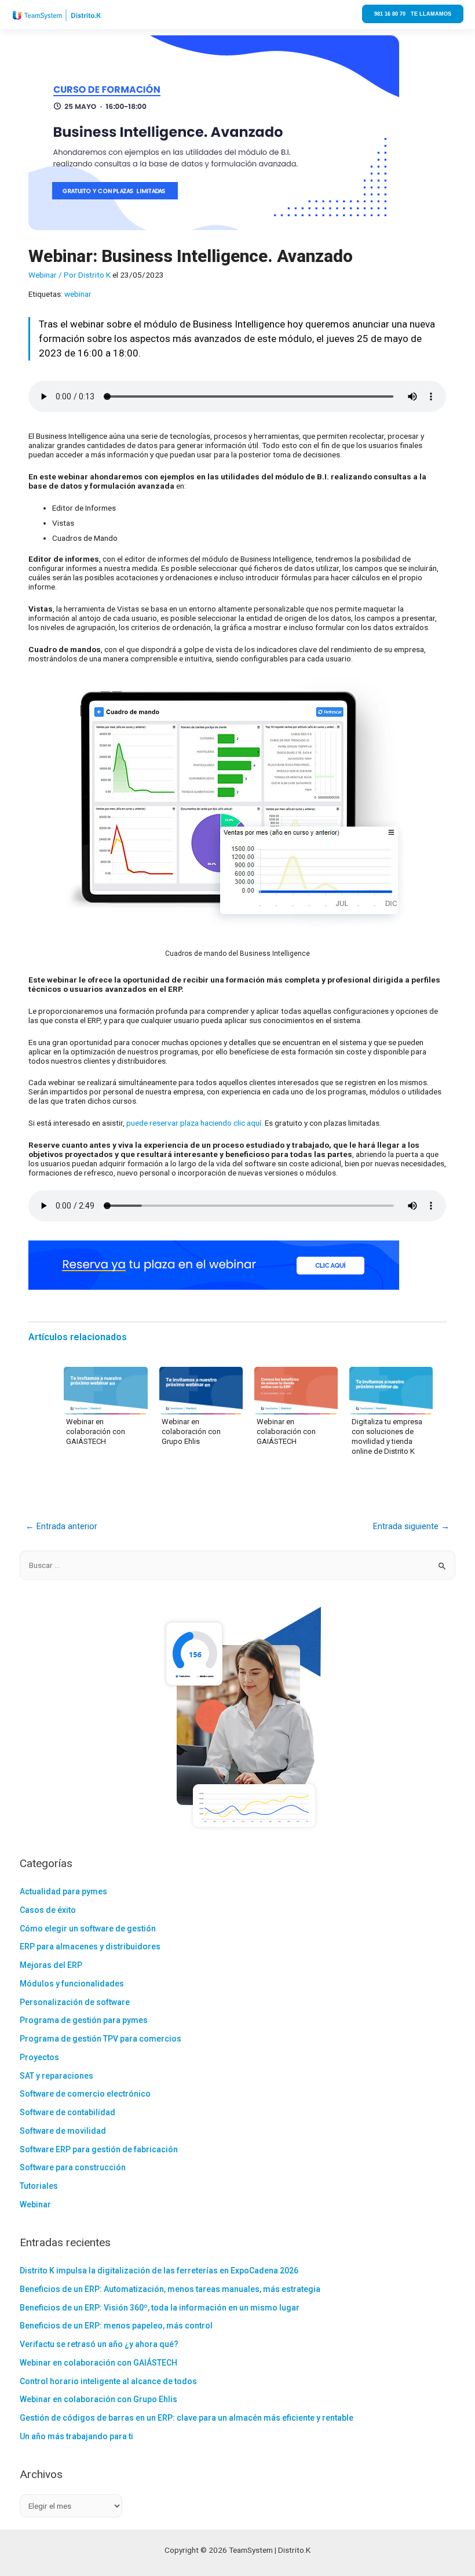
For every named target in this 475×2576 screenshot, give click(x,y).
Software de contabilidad (67, 2112)
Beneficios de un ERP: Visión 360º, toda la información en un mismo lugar (160, 2308)
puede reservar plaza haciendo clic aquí (194, 1123)
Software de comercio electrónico (85, 2094)
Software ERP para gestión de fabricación (99, 2149)
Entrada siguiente (411, 1526)
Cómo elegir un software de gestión (88, 1929)
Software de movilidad (63, 2131)
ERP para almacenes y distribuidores (90, 1946)
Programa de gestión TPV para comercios (101, 2039)
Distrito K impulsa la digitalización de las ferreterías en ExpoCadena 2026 (159, 2271)
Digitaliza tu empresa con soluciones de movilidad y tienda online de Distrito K (387, 1436)
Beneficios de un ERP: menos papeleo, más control (116, 2326)
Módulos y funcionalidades (72, 1984)
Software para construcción (73, 2167)
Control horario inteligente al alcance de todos (108, 2381)
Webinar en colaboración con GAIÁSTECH (96, 1431)
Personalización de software (75, 2002)
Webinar (43, 275)
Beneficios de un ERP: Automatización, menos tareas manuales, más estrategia (170, 2289)
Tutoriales (39, 2186)
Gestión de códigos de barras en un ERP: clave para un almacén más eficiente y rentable (187, 2418)
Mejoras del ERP (51, 1965)
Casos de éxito (48, 1910)
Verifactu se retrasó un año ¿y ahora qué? (99, 2344)
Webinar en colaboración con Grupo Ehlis (191, 1431)
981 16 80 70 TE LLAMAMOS (413, 14)
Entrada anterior (61, 1526)
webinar (78, 294)
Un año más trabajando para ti (76, 2436)
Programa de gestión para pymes (84, 2020)
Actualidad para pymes (63, 1891)
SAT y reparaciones (56, 2076)
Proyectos (39, 2057)
